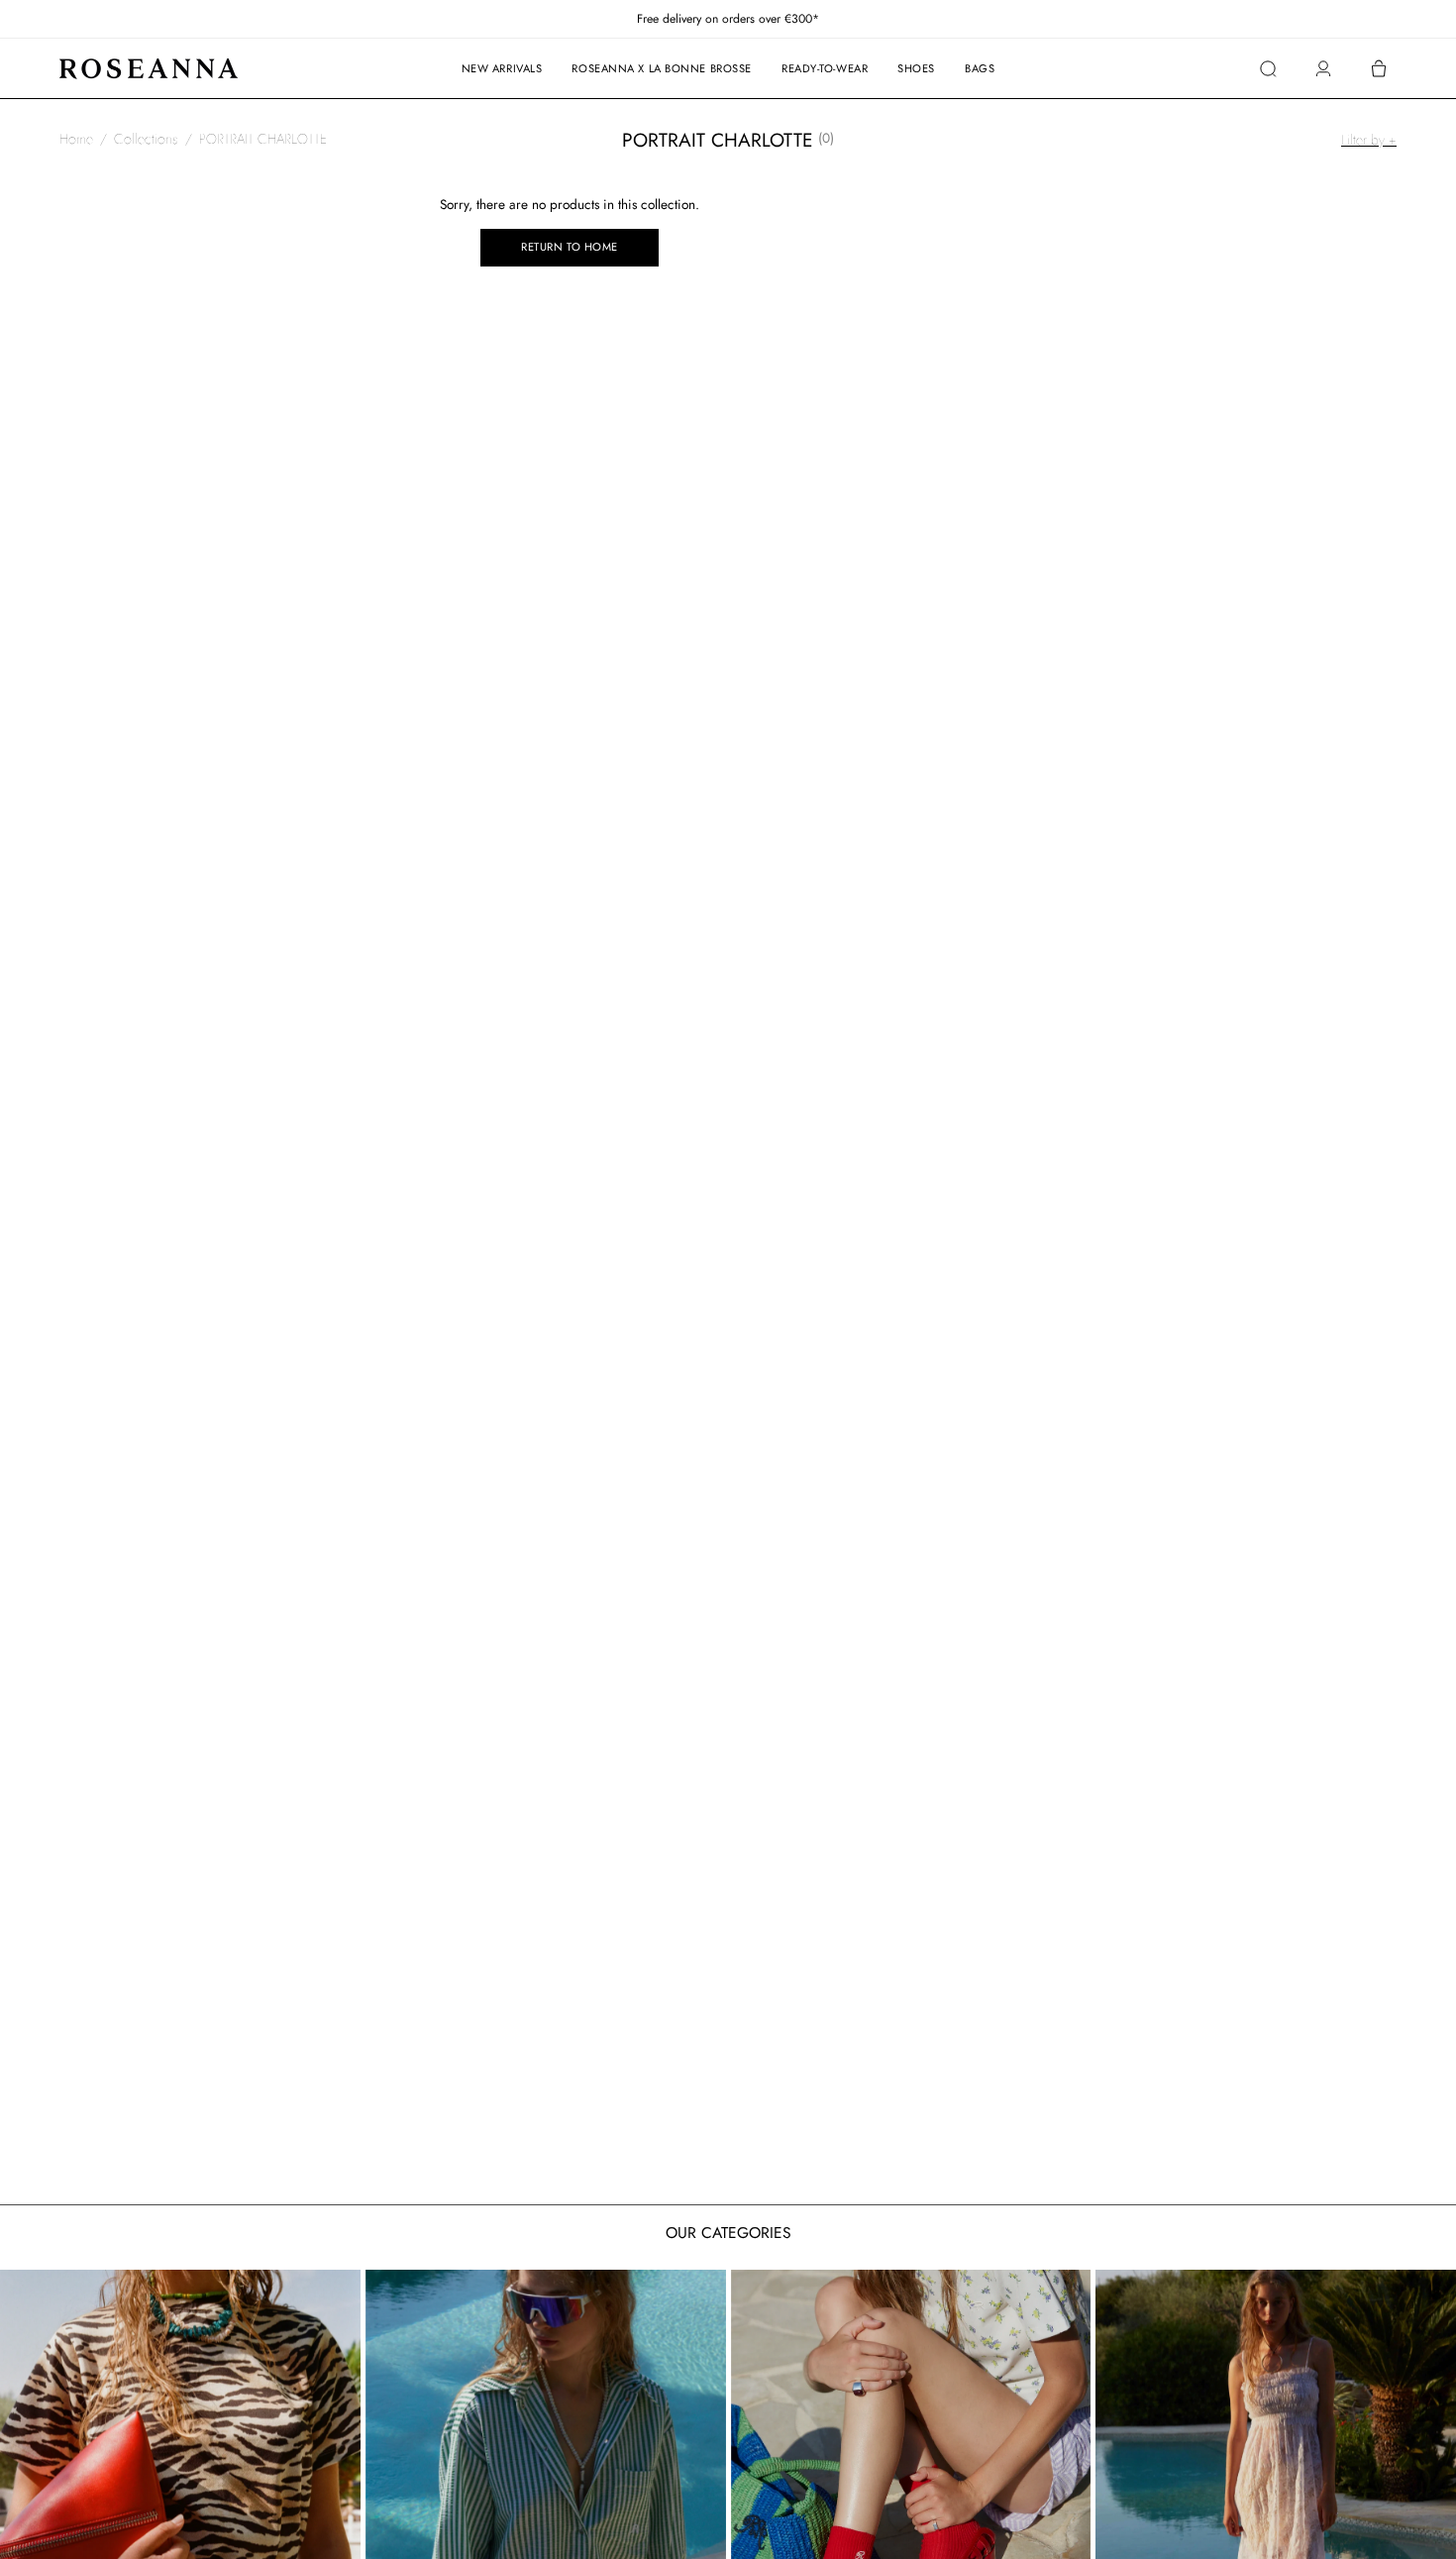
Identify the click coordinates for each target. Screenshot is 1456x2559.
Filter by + (1369, 140)
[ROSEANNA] (149, 69)
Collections (146, 139)
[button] (1268, 68)
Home (76, 139)
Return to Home (570, 247)
